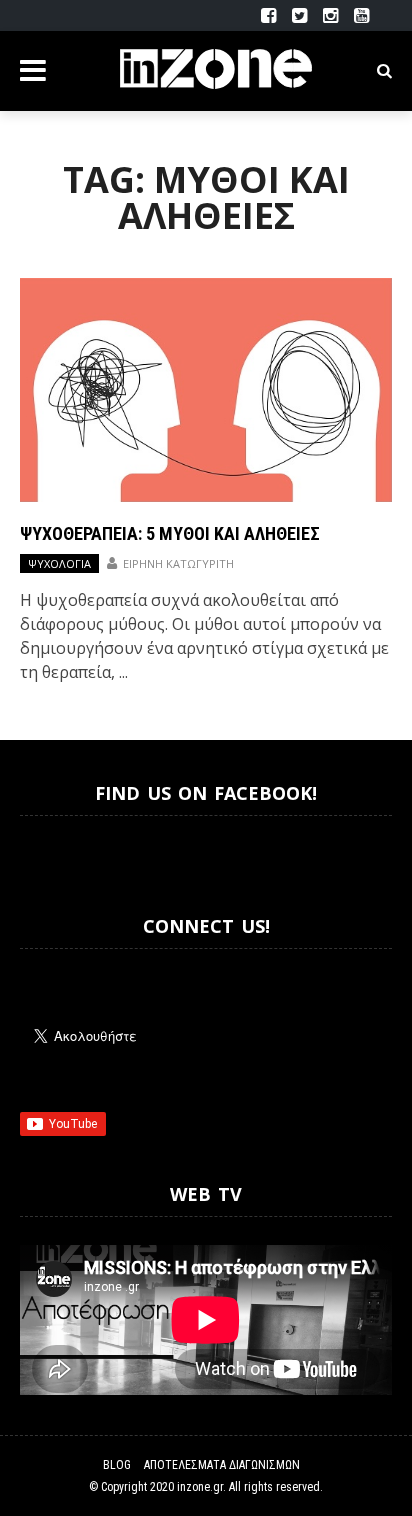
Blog (117, 1465)
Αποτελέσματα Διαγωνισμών (222, 1465)
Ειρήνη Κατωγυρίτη (178, 563)
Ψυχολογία (59, 563)
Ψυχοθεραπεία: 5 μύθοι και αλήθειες (170, 533)
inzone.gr (200, 1487)
